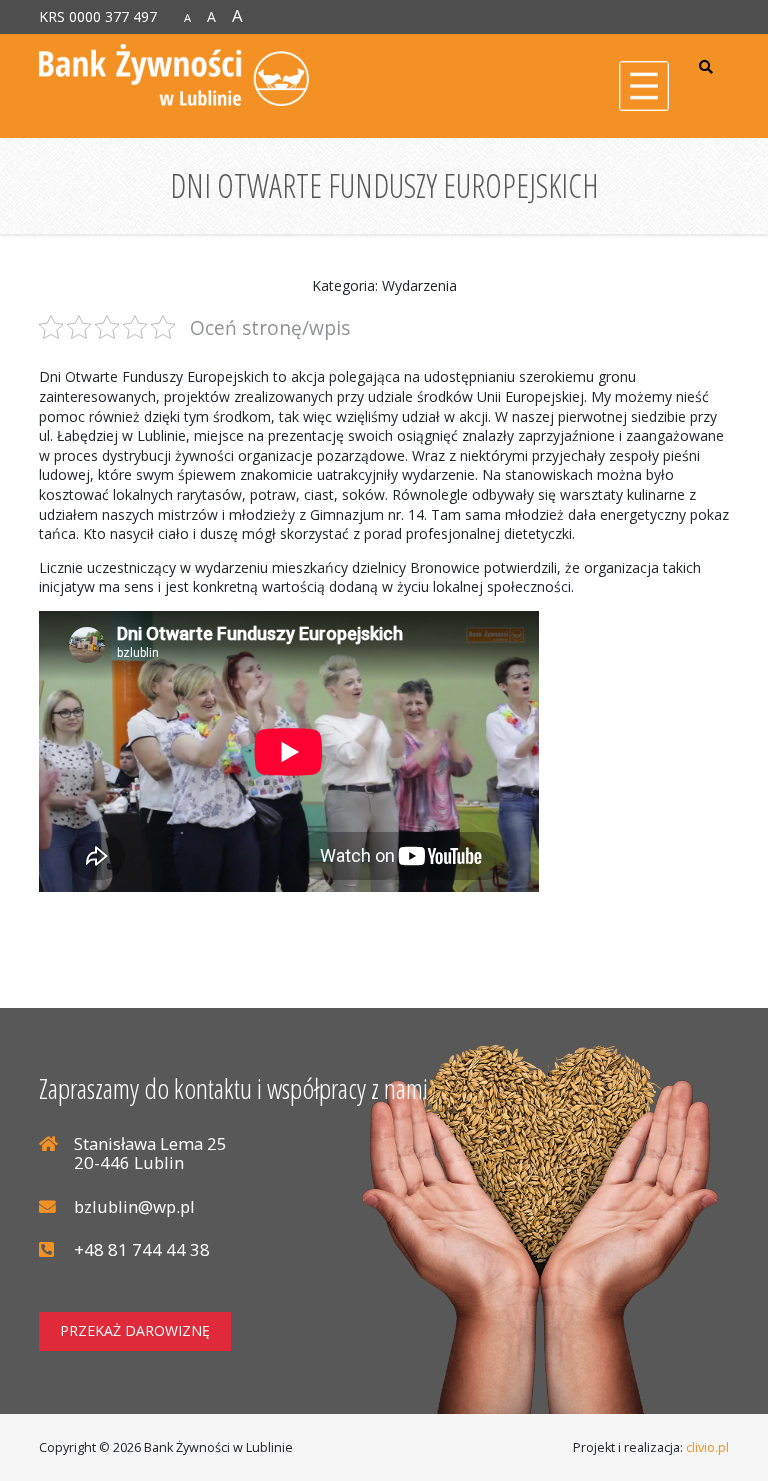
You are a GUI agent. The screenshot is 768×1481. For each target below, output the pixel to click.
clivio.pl (707, 1447)
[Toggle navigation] (644, 86)
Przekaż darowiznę (135, 1330)
